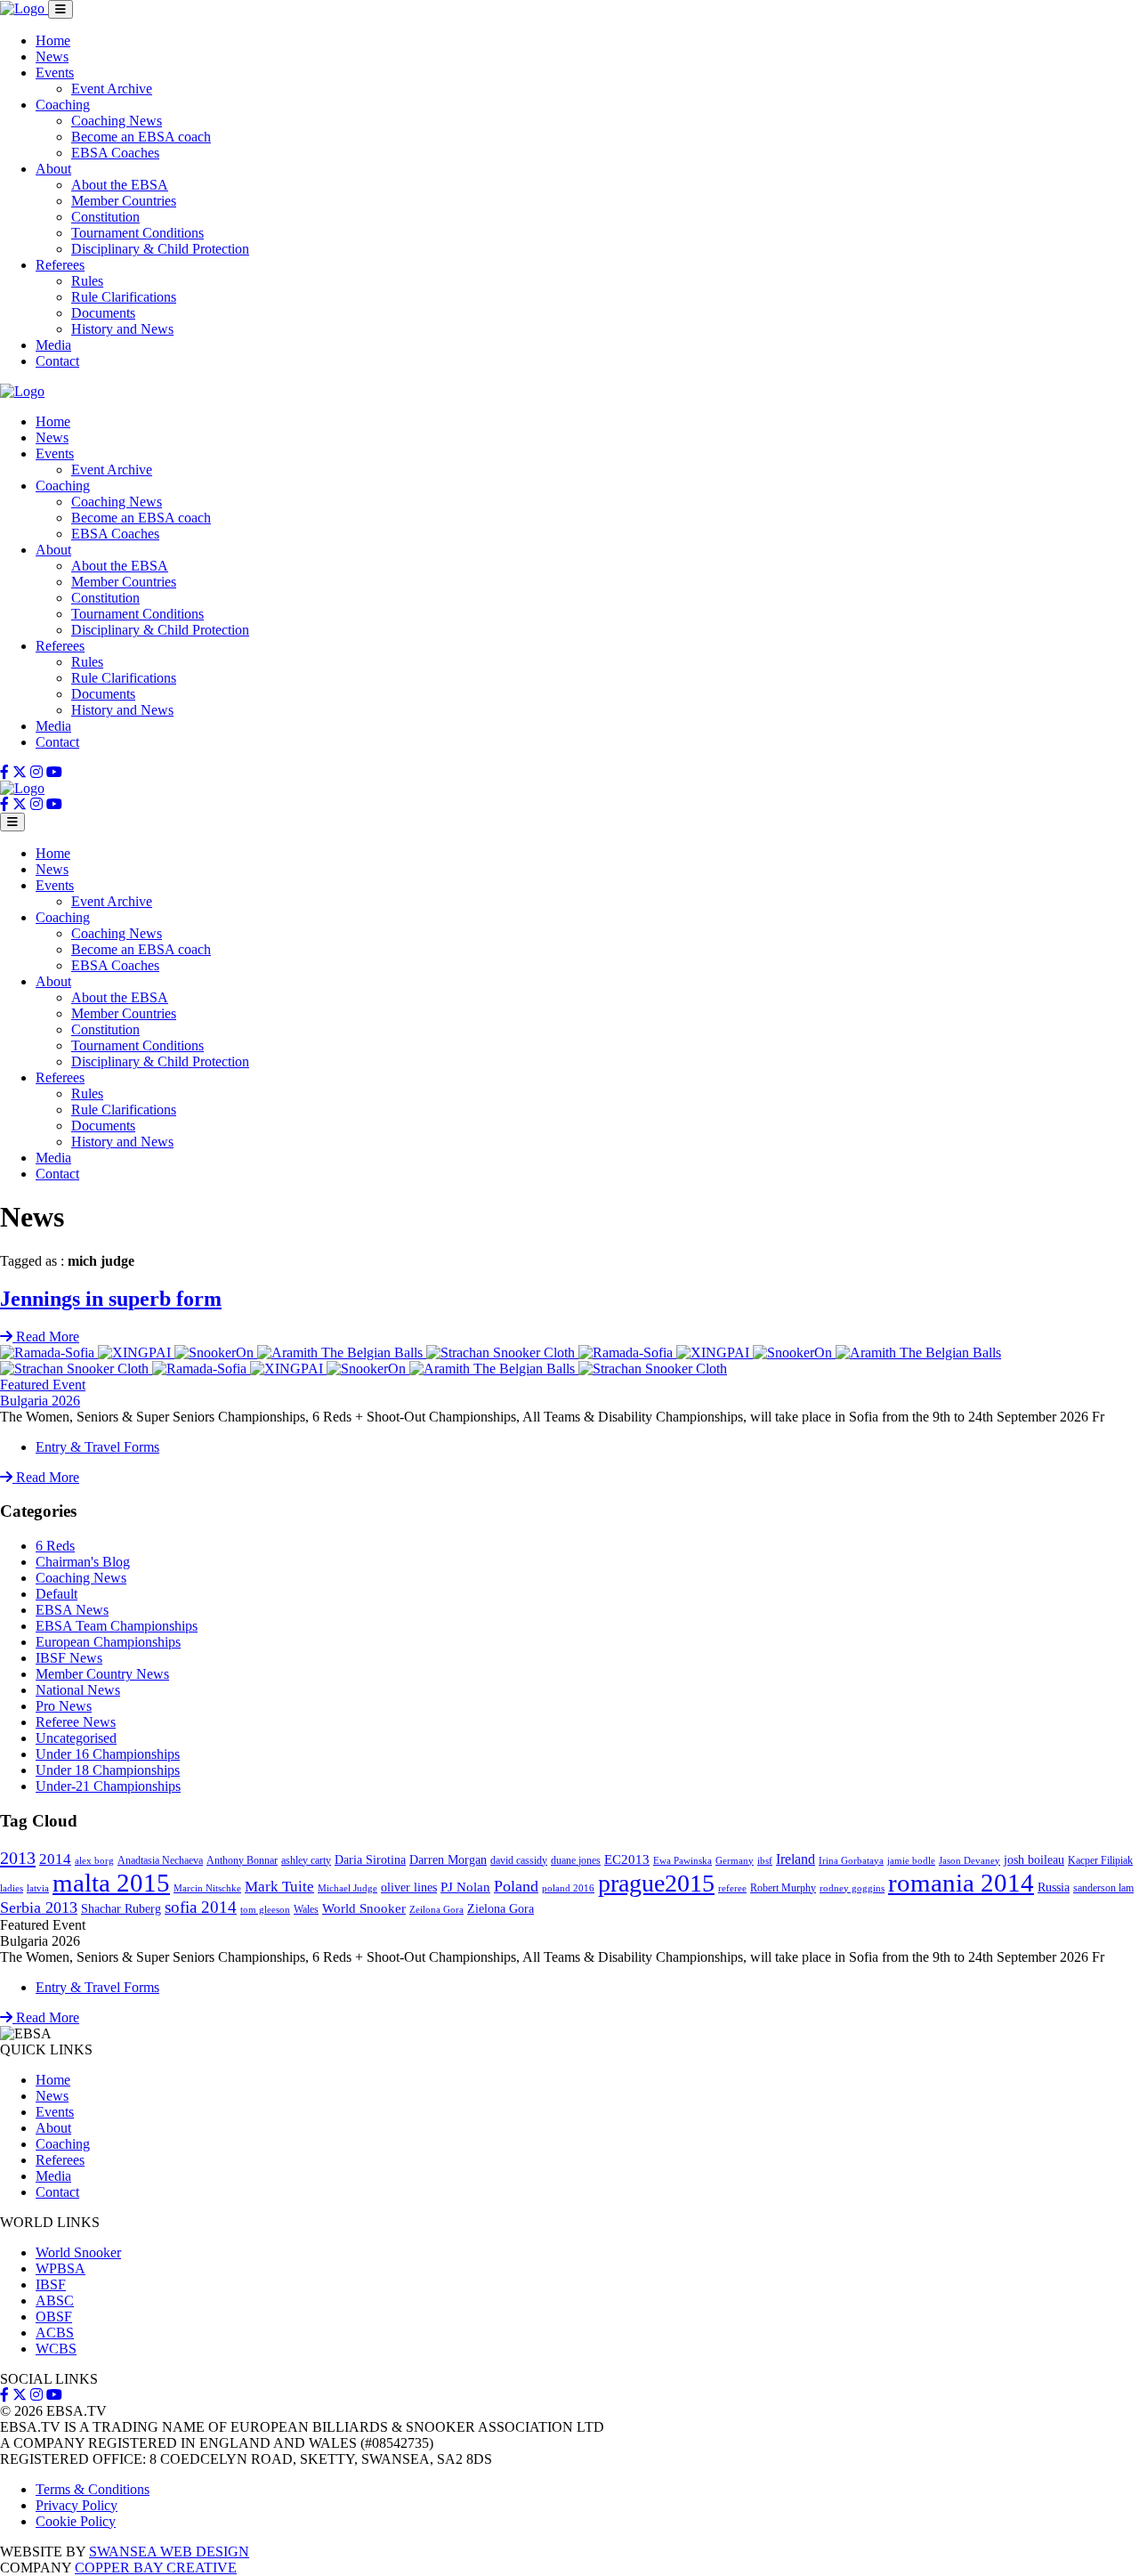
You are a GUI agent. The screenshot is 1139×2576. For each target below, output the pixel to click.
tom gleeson (265, 1910)
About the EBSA (120, 185)
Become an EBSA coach (141, 137)
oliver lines (409, 1887)
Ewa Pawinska (683, 1861)
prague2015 (656, 1883)
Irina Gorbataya (851, 1861)
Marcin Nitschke (207, 1888)
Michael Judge (347, 1888)
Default (57, 1594)
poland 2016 (568, 1888)
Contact (57, 361)
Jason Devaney (969, 1861)
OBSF (54, 2317)
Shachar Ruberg (121, 1909)
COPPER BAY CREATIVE (156, 2568)
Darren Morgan (448, 1860)
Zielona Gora (501, 1909)
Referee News (76, 1722)
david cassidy (519, 1860)
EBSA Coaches (115, 153)
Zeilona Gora (436, 1910)
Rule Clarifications (124, 297)
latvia (38, 1888)
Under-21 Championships (108, 1786)
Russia (1054, 1887)
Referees (60, 265)
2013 (18, 1858)
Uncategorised (76, 1738)
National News (78, 1690)
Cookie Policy (76, 2521)
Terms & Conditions (93, 2489)
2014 (55, 1859)
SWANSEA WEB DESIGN (169, 2552)
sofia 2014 (201, 1907)
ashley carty (306, 1860)
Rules (87, 281)
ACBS (55, 2333)
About (53, 169)
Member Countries (124, 201)
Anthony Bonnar (242, 1860)
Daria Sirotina (370, 1860)
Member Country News (102, 1674)
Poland (516, 1886)
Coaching (63, 105)
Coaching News (117, 121)
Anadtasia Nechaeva (160, 1860)
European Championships (108, 1642)
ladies (12, 1888)
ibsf (765, 1861)
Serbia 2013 (39, 1908)
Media (53, 345)
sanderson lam (1103, 1888)
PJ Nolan (465, 1887)
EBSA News (72, 1610)
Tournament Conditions (137, 233)
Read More (46, 1477)
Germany (735, 1861)
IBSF (51, 2284)
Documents (103, 313)
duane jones (576, 1860)
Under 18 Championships (108, 1770)
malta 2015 (111, 1883)
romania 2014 (961, 1883)
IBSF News (69, 1658)
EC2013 (627, 1859)
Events (55, 73)
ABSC (55, 2301)
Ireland (796, 1859)
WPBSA (61, 2268)
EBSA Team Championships (117, 1626)
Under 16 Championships (108, 1754)
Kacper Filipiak (1100, 1860)
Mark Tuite (279, 1887)
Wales (306, 1909)
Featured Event (43, 1385)
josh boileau (1034, 1860)
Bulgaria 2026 (40, 1401)
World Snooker (364, 1908)
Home (53, 41)
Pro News (64, 1706)
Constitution (105, 217)
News (52, 57)
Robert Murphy (783, 1888)
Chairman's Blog (83, 1562)
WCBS (56, 2349)
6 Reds (55, 1546)
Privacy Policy (77, 2505)
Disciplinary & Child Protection (160, 249)
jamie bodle (911, 1861)
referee (732, 1888)
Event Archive (112, 89)
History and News (122, 329)
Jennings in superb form (111, 1299)
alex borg (94, 1861)
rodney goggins (852, 1888)
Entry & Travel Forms (97, 1447)
